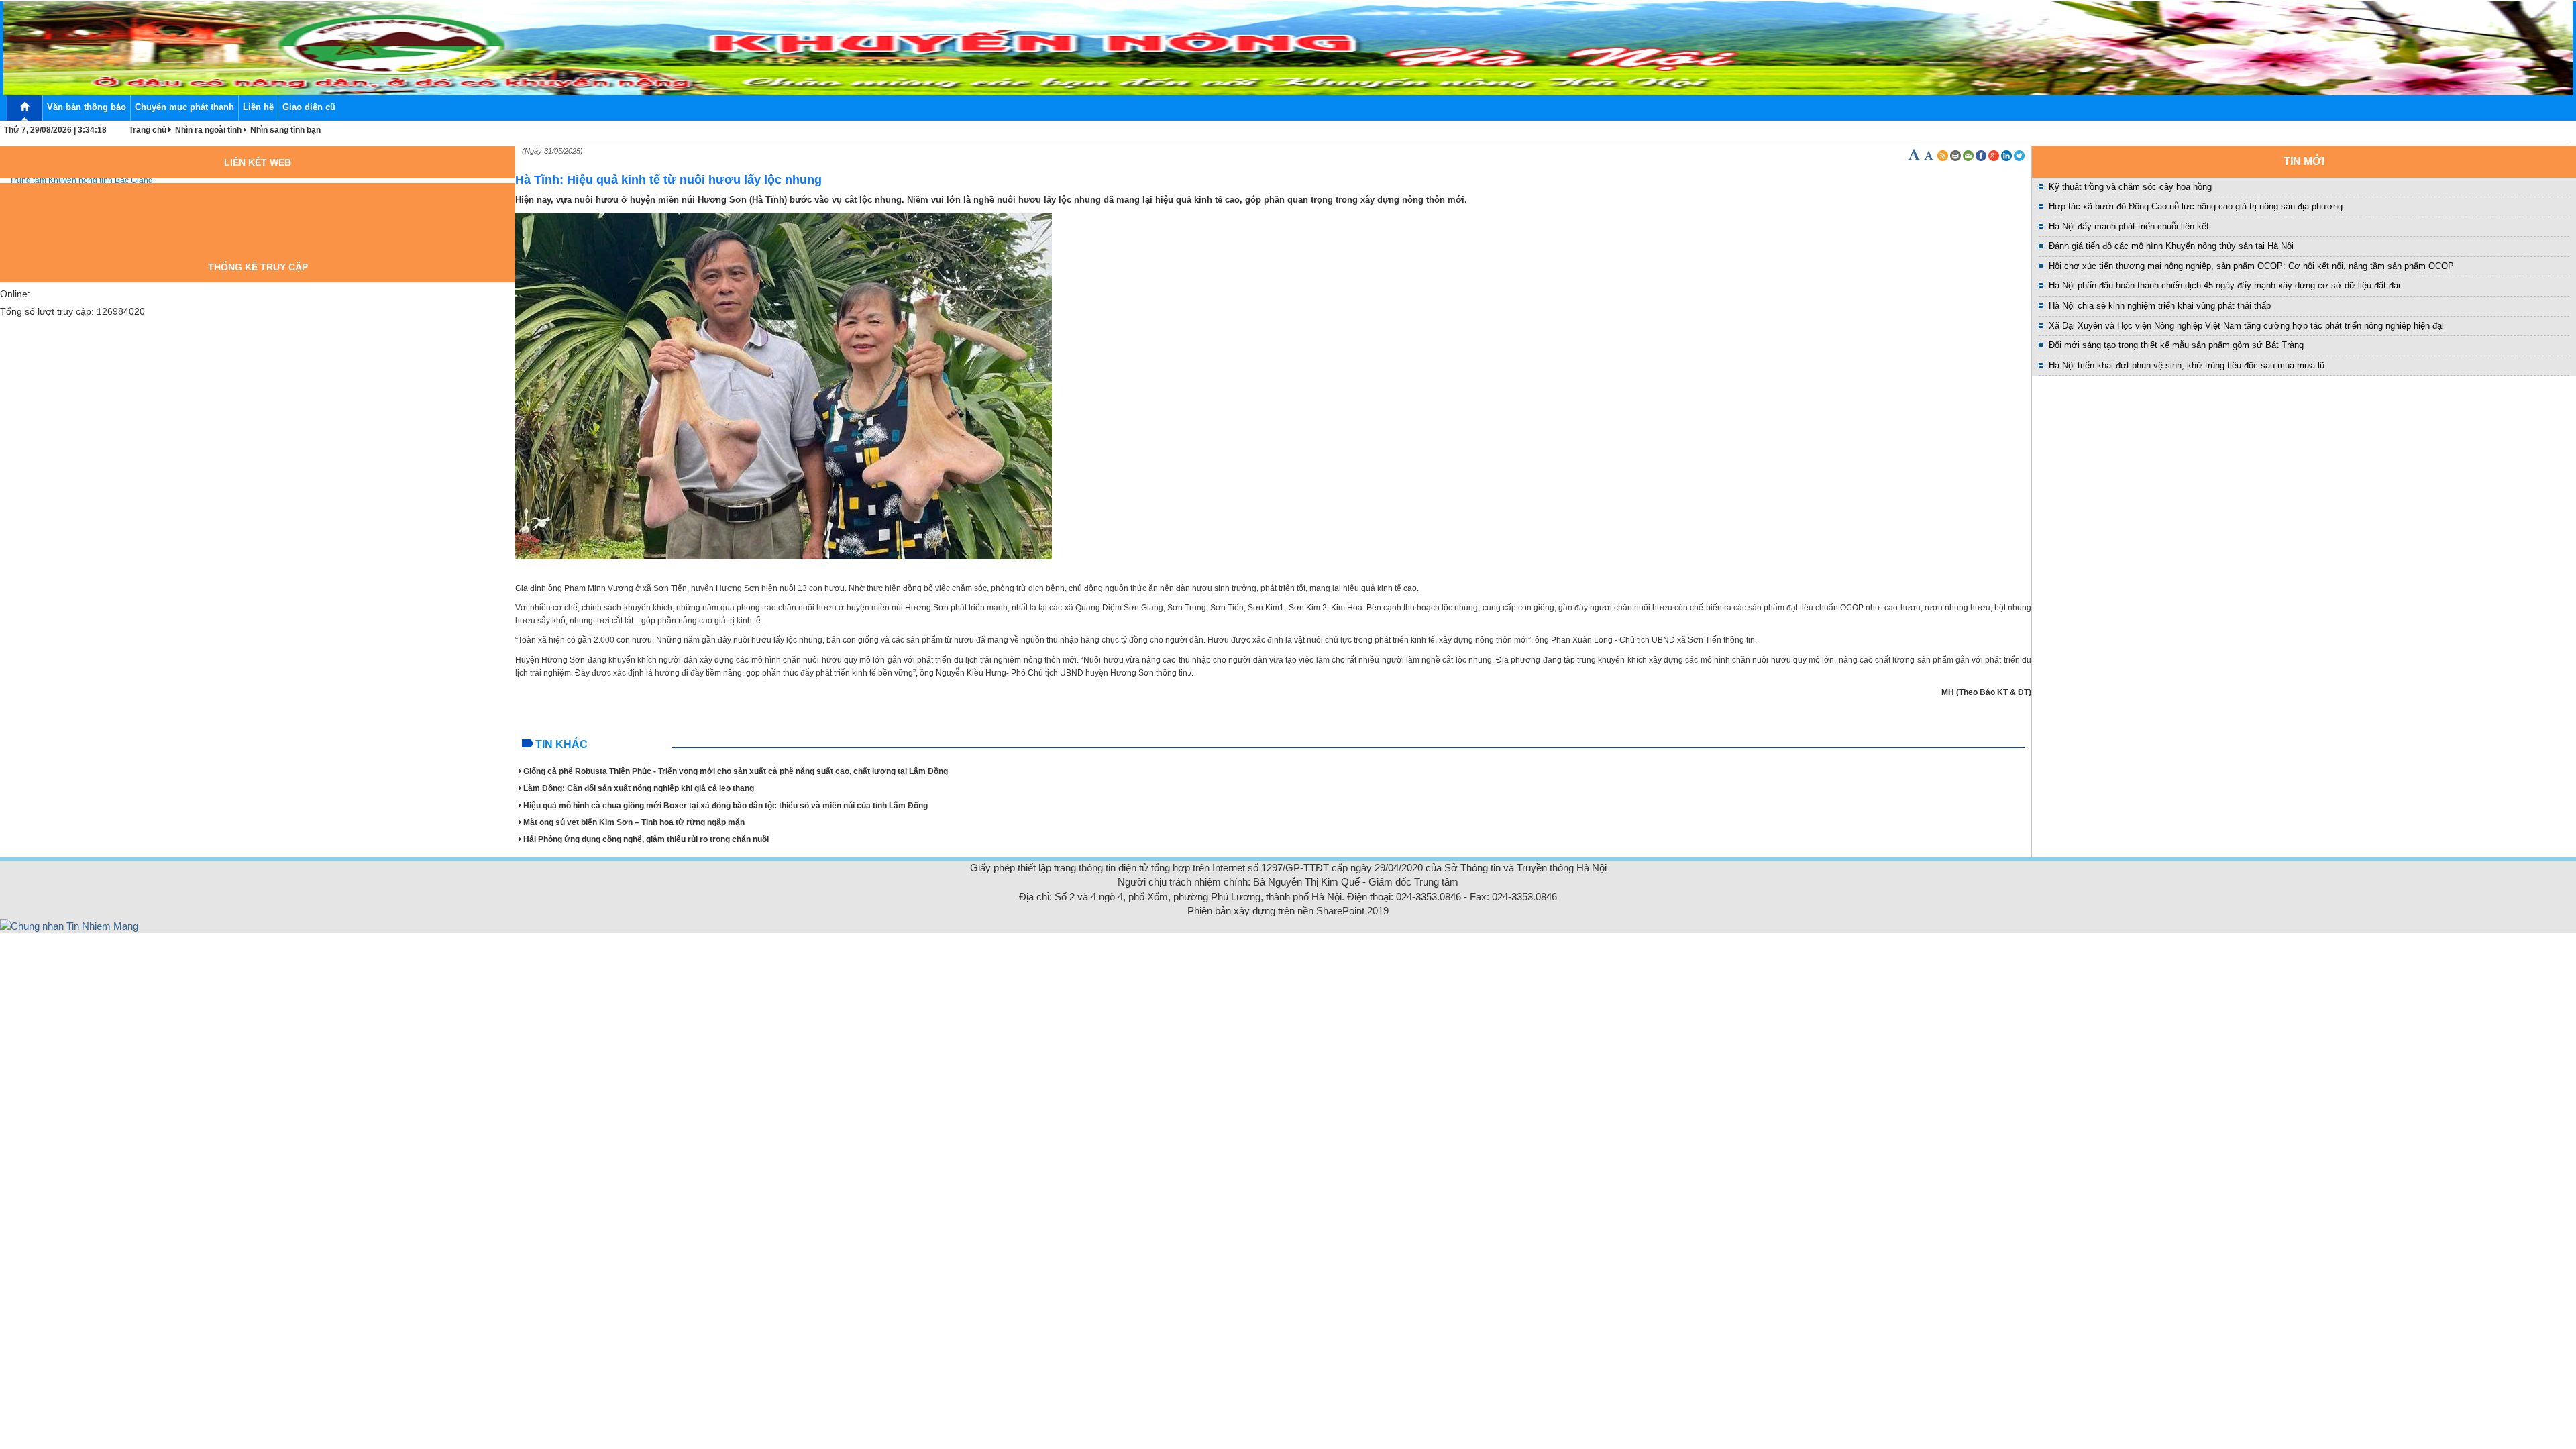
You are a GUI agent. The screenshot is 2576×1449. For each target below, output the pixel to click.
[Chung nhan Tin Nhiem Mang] (69, 925)
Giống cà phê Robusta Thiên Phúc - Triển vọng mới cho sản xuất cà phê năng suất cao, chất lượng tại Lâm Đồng (736, 771)
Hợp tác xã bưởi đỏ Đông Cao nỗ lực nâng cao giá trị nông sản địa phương (2196, 206)
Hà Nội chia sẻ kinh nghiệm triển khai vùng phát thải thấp (2160, 306)
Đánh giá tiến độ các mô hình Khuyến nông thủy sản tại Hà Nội (2171, 246)
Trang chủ (148, 130)
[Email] (1969, 156)
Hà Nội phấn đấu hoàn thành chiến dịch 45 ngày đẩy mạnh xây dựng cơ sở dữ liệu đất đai (2224, 285)
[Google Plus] (1995, 156)
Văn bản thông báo (87, 107)
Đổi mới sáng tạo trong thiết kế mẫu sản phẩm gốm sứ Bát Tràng (2176, 345)
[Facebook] (1982, 156)
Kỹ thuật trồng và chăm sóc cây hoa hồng (2130, 187)
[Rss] (1943, 156)
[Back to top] (2537, 1410)
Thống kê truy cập (258, 267)
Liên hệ (258, 107)
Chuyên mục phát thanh (184, 107)
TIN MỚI (2304, 161)
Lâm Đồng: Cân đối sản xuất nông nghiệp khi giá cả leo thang (639, 788)
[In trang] (1956, 156)
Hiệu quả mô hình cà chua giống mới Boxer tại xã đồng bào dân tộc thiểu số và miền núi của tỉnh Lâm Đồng (726, 806)
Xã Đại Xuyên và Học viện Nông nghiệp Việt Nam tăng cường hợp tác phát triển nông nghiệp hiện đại (2246, 326)
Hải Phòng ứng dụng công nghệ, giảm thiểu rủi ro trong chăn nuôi (646, 839)
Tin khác (561, 744)
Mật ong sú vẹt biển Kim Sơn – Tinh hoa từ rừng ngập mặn (634, 822)
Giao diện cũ (309, 107)
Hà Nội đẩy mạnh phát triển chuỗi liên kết (2129, 226)
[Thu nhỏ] (1930, 156)
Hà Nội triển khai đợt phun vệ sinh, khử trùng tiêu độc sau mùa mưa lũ (2187, 365)
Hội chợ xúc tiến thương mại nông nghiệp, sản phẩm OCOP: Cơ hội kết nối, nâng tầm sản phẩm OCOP (2251, 266)
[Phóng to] (1915, 156)
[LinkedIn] (2007, 156)
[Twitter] (2019, 156)
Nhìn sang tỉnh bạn (285, 130)
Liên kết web (258, 162)
